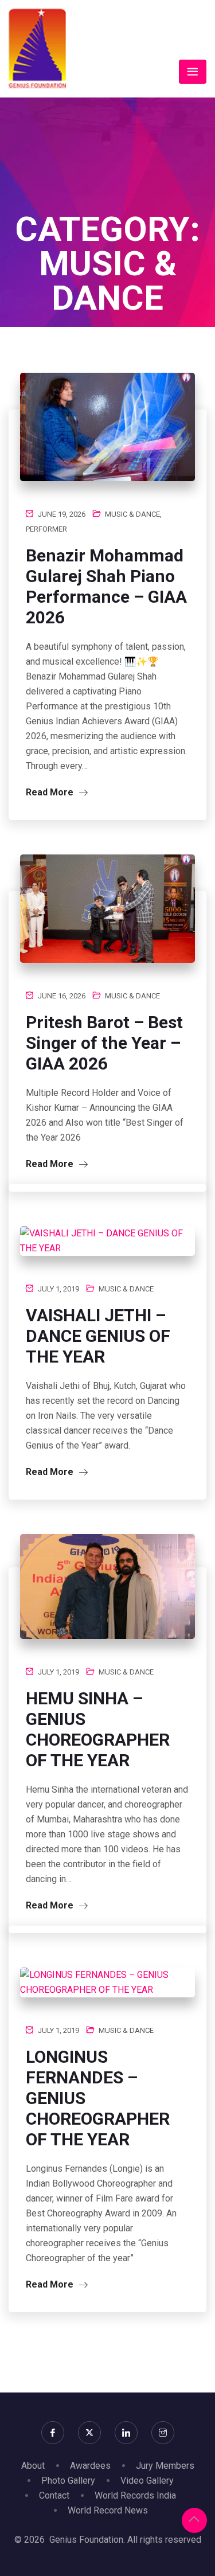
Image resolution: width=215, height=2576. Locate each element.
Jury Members (165, 2466)
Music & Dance (132, 514)
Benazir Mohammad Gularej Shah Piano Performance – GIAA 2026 (106, 586)
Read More (51, 792)
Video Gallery (147, 2481)
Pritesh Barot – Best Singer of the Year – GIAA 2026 (104, 1043)
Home (69, 334)
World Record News (108, 2510)
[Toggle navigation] (193, 72)
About (33, 2466)
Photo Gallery (68, 2481)
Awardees (90, 2466)
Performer (46, 529)
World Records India (135, 2495)
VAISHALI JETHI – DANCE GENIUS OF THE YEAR (98, 1336)
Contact (54, 2495)
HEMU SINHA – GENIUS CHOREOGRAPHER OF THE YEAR (98, 1729)
